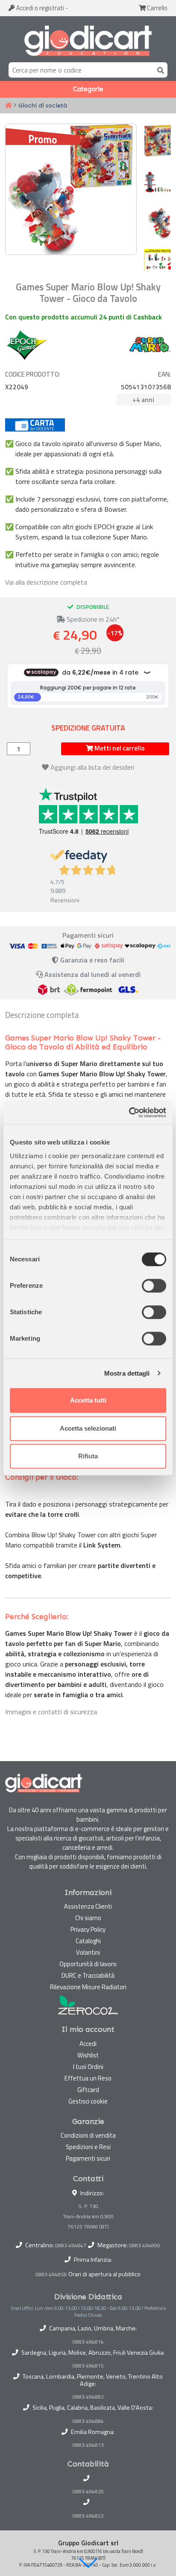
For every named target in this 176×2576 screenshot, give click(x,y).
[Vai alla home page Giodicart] (88, 41)
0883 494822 (88, 2516)
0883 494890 (145, 2245)
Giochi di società (43, 105)
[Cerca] (159, 70)
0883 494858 (51, 2274)
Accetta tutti (88, 1400)
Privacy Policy (88, 1929)
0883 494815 (88, 2366)
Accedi (40, 8)
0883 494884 (88, 2421)
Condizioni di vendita (88, 2135)
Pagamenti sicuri (88, 2158)
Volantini (88, 1952)
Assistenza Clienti (88, 1906)
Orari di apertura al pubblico (104, 2274)
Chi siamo (88, 1918)
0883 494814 (88, 2342)
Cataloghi (88, 1941)
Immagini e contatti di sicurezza (51, 1712)
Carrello (157, 8)
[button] (88, 2563)
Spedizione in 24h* (92, 619)
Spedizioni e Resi (88, 2147)
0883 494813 (88, 2445)
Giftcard (88, 2090)
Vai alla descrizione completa (46, 582)
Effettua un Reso (88, 2078)
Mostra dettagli (127, 1373)
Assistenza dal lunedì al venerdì (92, 974)
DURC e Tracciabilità (88, 1975)
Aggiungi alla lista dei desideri (92, 767)
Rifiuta (88, 1456)
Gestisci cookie (88, 2101)
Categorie (88, 89)
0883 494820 (88, 2492)
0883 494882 (88, 2397)
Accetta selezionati (88, 1428)
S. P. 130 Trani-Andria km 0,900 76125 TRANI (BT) (88, 2216)
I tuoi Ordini (88, 2067)
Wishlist (88, 2055)
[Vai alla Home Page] (9, 106)
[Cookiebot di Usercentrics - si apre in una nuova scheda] (129, 1113)
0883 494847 (71, 2245)
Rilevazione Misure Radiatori (88, 1987)
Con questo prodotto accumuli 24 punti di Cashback (84, 317)
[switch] (154, 1286)
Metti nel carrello (119, 748)
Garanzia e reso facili (91, 960)
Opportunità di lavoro (88, 1964)
